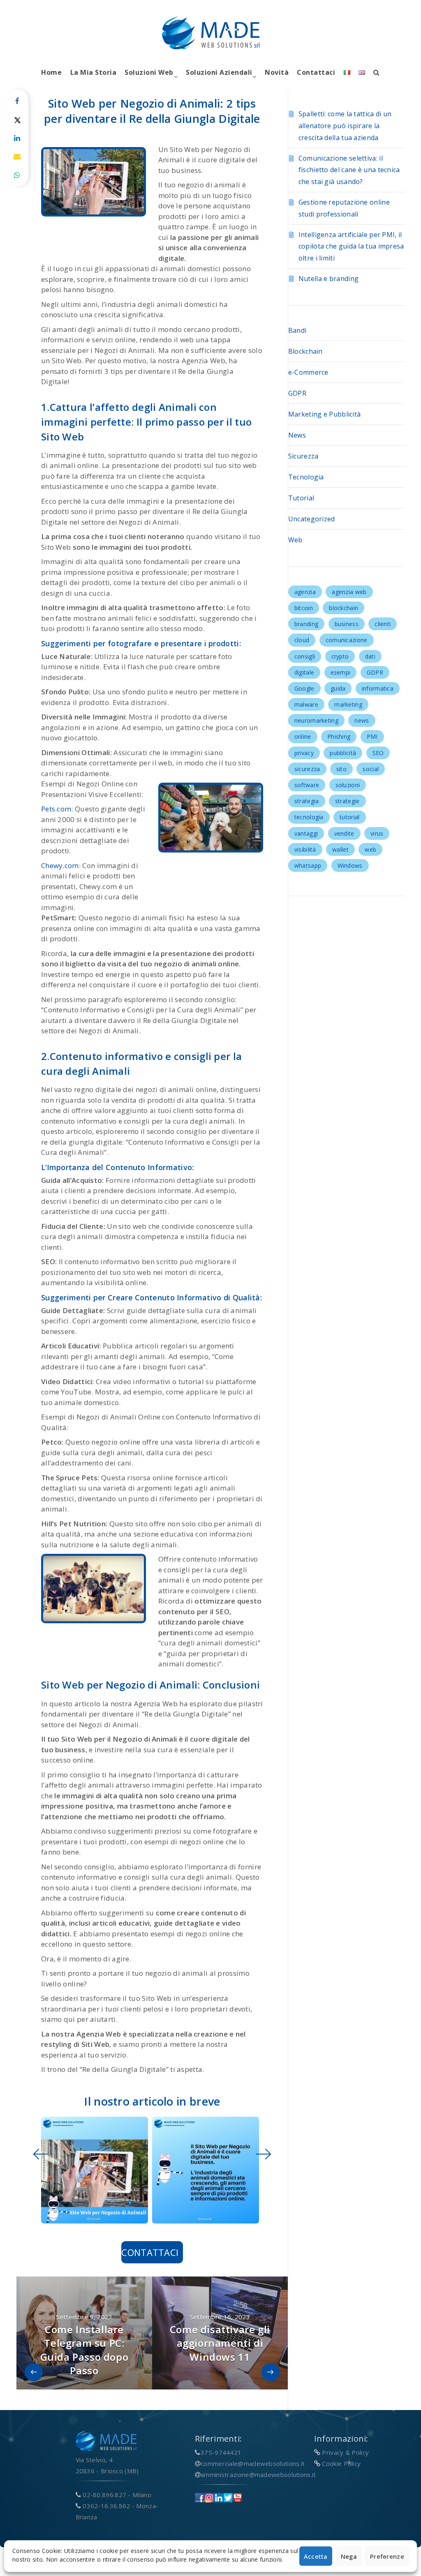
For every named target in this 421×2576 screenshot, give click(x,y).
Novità (277, 72)
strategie (347, 801)
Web (295, 540)
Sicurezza (303, 456)
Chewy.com (60, 865)
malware (306, 704)
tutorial (349, 817)
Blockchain (305, 351)
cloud (302, 640)
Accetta (316, 2556)
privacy (304, 753)
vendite (344, 833)
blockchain (344, 608)
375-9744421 (221, 2452)
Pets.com (56, 809)
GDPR (297, 393)
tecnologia (309, 817)
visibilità (305, 849)
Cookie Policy (341, 2463)
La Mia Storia (94, 72)
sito (341, 769)
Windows (350, 865)
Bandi (297, 330)
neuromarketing (316, 720)
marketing (348, 704)
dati (370, 656)
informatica (378, 688)
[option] (93, 2170)
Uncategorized (312, 519)
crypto (340, 656)
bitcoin (304, 608)
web (370, 849)
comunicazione (347, 640)
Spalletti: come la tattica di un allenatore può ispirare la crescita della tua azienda (345, 126)
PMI (372, 736)
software (307, 785)
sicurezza (307, 769)
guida (338, 688)
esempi (341, 672)
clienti (383, 624)
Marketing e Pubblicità (325, 414)
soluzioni (348, 785)
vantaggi (306, 833)
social (371, 769)
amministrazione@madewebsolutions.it (258, 2475)
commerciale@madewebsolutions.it (253, 2463)
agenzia (305, 592)
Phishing (339, 736)
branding (306, 624)
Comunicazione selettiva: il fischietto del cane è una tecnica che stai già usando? (349, 170)
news (362, 720)
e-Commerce (308, 372)
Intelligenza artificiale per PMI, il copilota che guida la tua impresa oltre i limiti (351, 247)
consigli (305, 656)
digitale (304, 672)
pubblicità (343, 753)
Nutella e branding (328, 279)
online (303, 736)
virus (377, 833)
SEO (378, 753)
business (347, 624)
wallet (340, 849)
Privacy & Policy (345, 2452)
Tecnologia (306, 477)
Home (51, 72)
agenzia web (349, 592)
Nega (349, 2556)
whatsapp (308, 865)
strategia (307, 801)
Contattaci (316, 72)
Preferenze (387, 2556)
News (297, 435)
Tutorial (301, 498)
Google (304, 688)
